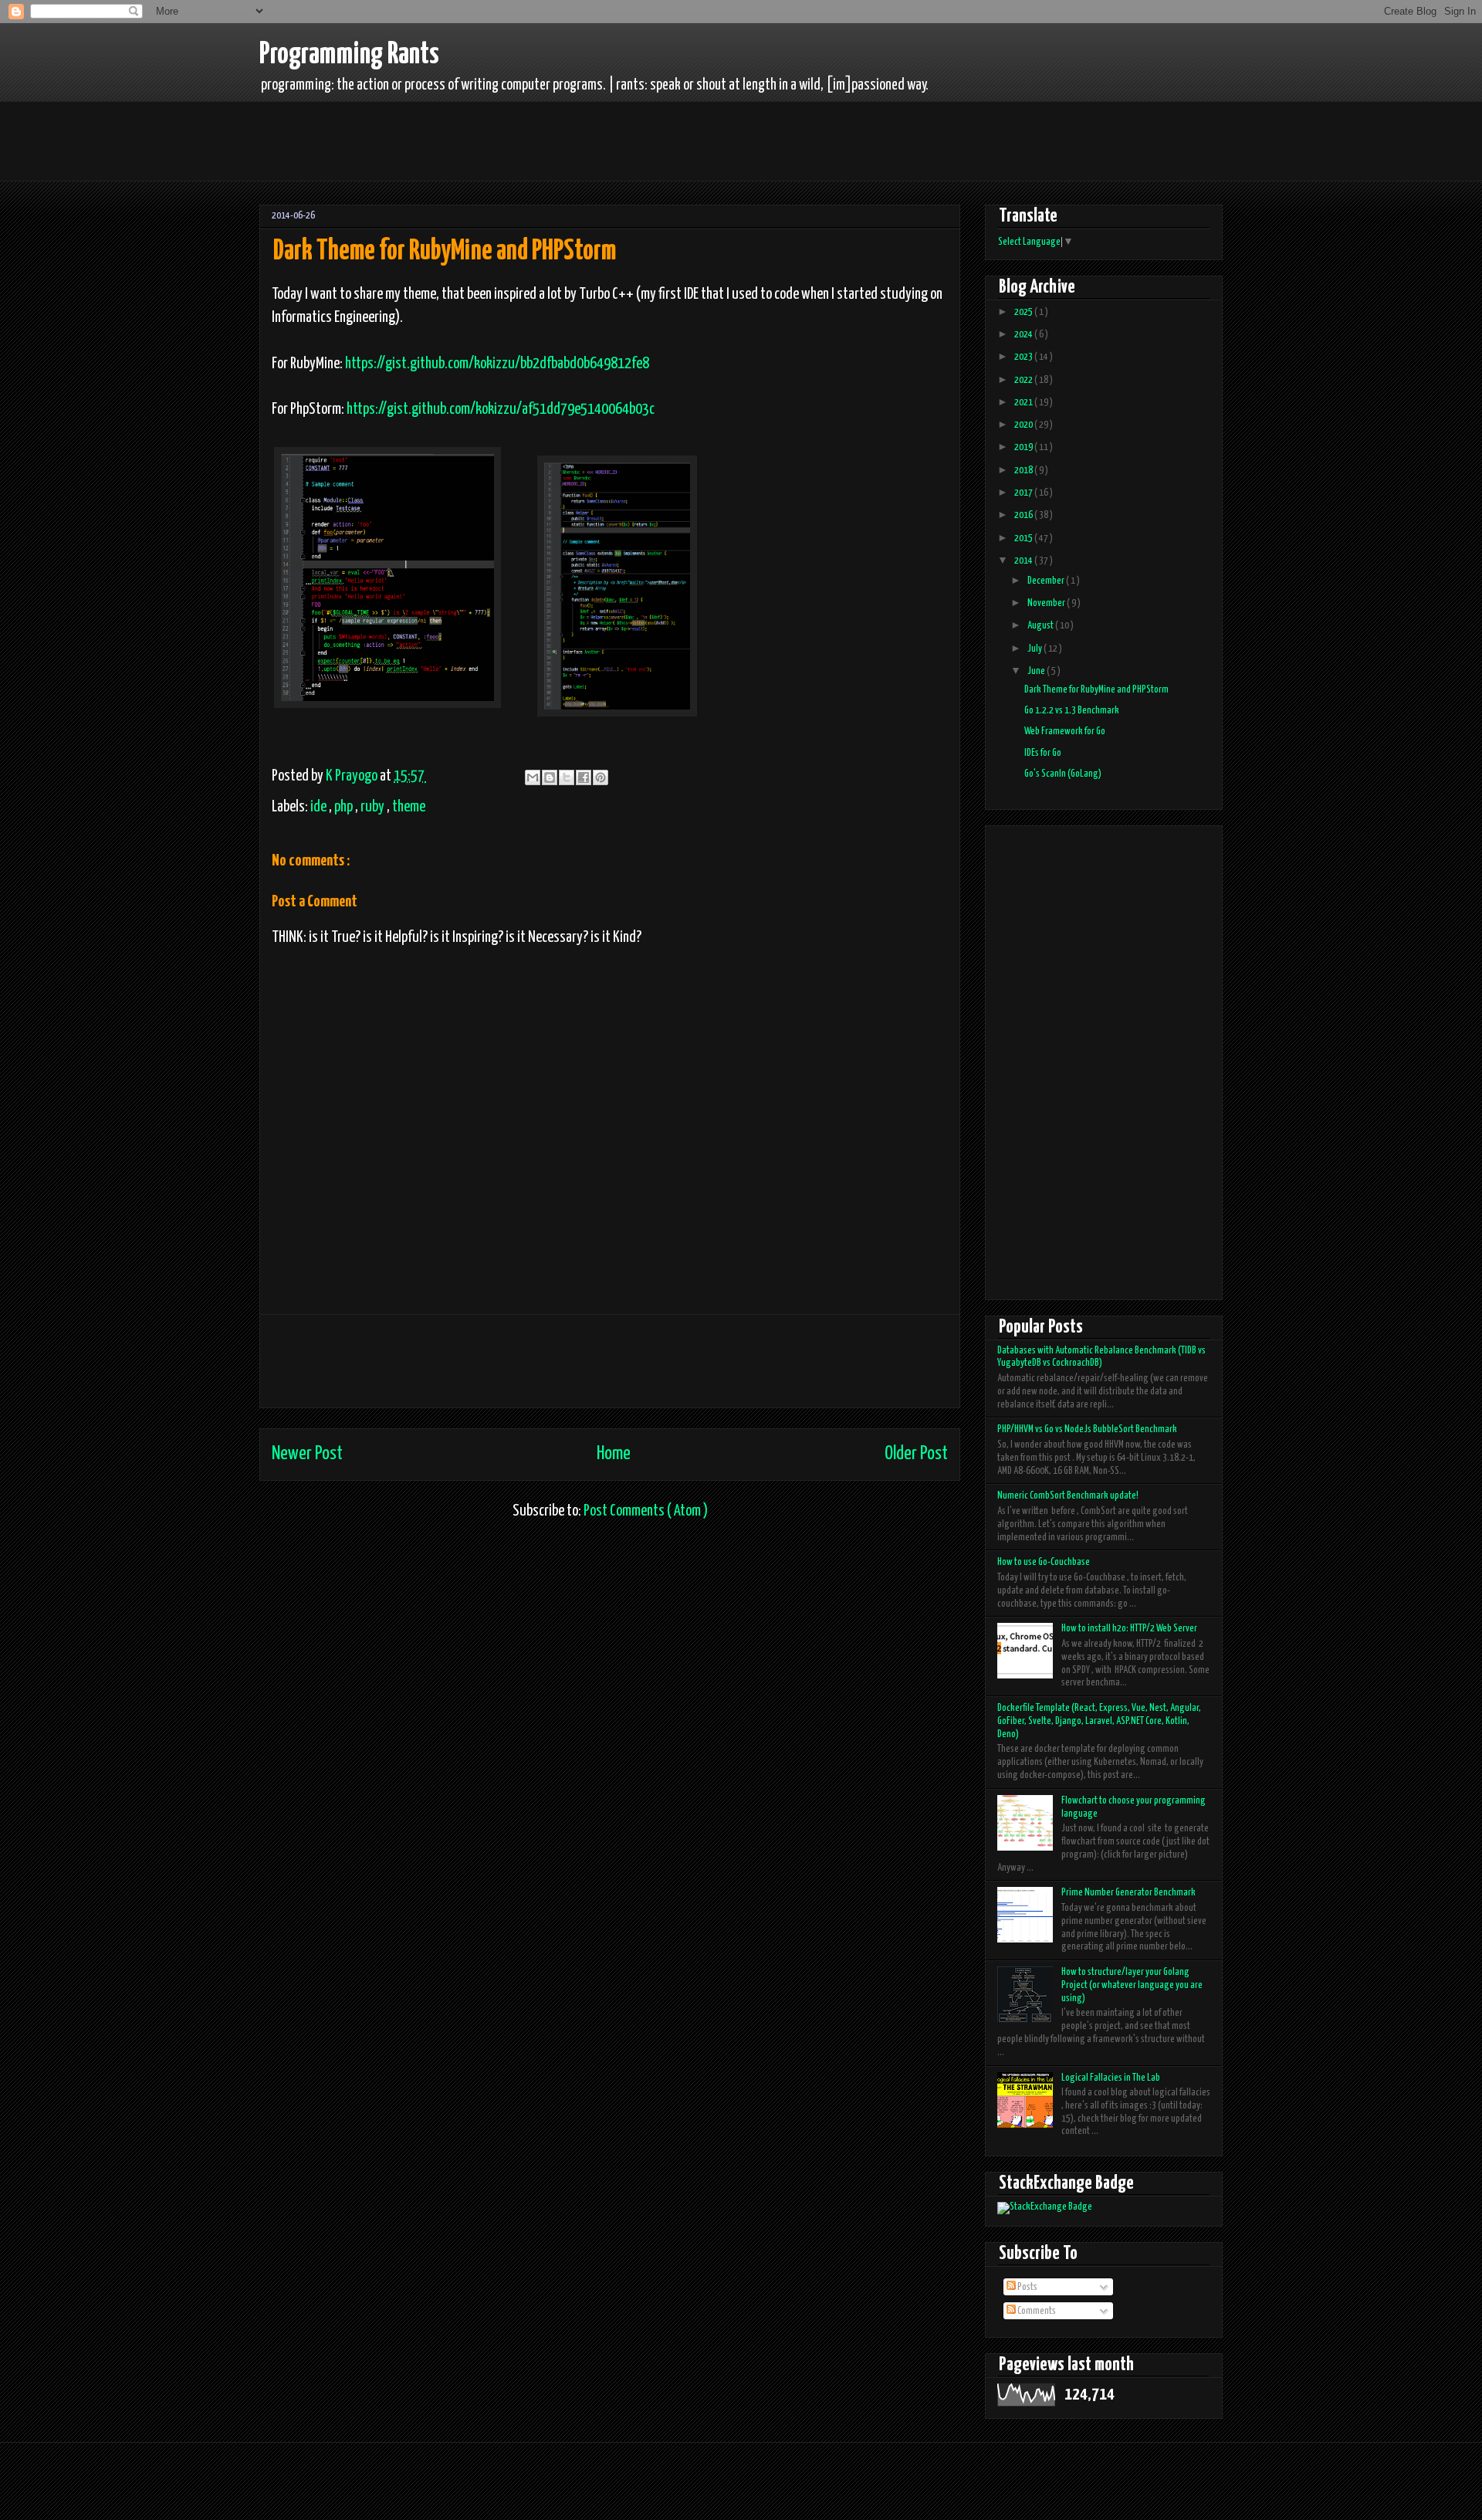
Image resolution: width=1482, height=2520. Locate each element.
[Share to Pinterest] (601, 777)
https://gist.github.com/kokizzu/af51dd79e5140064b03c (501, 409)
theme (409, 807)
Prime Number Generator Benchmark (1128, 1893)
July (1035, 649)
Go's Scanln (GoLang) (1063, 774)
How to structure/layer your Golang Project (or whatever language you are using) (1132, 1985)
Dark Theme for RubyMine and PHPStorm (1096, 690)
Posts (1027, 2287)
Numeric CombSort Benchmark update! (1068, 1496)
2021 (1024, 403)
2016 (1024, 515)
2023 (1024, 357)
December (1047, 581)
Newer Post (307, 1454)
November (1047, 603)
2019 (1024, 447)
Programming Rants (349, 55)
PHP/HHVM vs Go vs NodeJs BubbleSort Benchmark (1087, 1429)
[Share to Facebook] (584, 777)
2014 (1024, 561)
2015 (1024, 539)
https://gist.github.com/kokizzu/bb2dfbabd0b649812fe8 (497, 364)
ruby (374, 807)
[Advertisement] (543, 138)
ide (320, 807)
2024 (1024, 335)
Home (614, 1454)
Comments (1036, 2311)
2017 (1024, 493)
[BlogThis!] (550, 777)
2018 (1024, 471)
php (345, 807)
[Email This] (533, 777)
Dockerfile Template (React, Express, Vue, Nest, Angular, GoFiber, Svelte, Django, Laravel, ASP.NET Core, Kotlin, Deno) (1099, 1721)
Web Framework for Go (1065, 732)
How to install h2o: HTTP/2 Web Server (1129, 1629)
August (1041, 626)
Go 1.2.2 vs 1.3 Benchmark (1072, 711)
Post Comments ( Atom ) (646, 1511)
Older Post (916, 1454)
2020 (1024, 425)
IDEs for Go (1043, 753)
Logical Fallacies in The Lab (1111, 2078)
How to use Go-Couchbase (1044, 1562)
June (1037, 671)
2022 (1024, 380)
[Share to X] (567, 777)
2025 (1024, 312)
